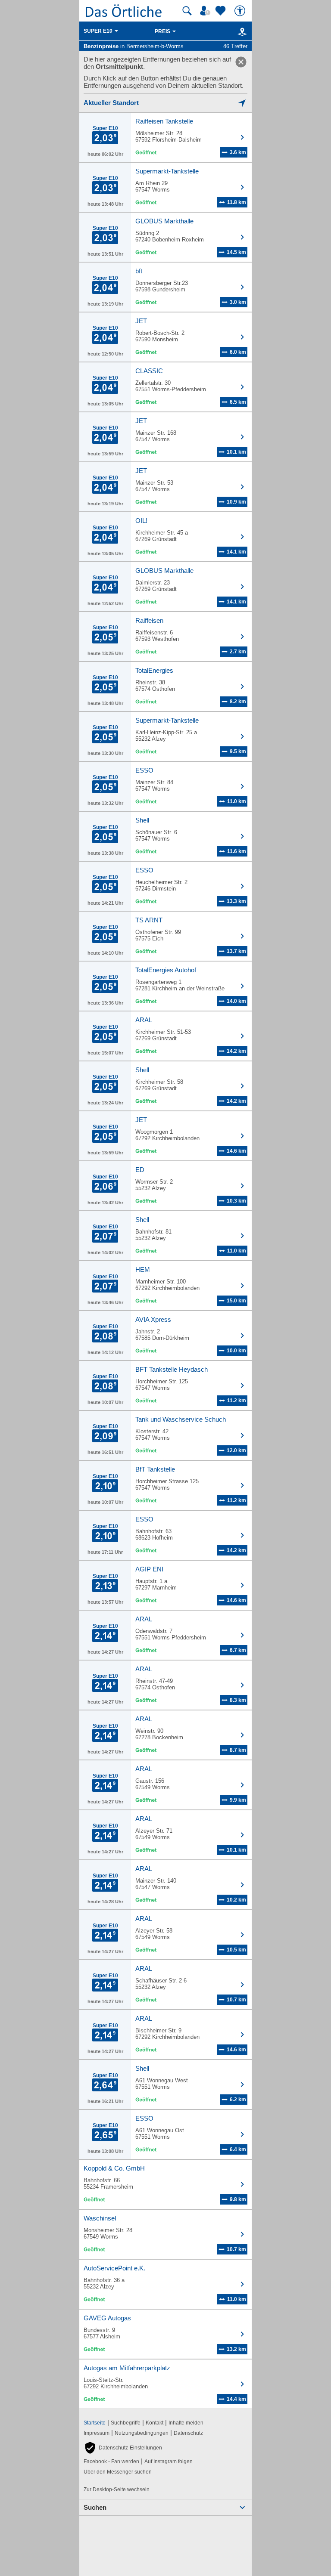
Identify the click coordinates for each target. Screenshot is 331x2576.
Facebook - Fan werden (111, 2462)
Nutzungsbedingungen (142, 2433)
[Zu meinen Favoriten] (222, 11)
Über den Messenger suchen (118, 2472)
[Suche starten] (187, 11)
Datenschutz (188, 2433)
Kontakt (155, 2423)
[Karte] (241, 31)
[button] (123, 2448)
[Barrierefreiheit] (241, 11)
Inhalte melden (186, 2423)
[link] (241, 62)
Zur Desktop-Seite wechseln (117, 2489)
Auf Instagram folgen (169, 2462)
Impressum (97, 2433)
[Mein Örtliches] (206, 11)
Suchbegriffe (126, 2423)
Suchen (95, 2507)
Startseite (95, 2423)
